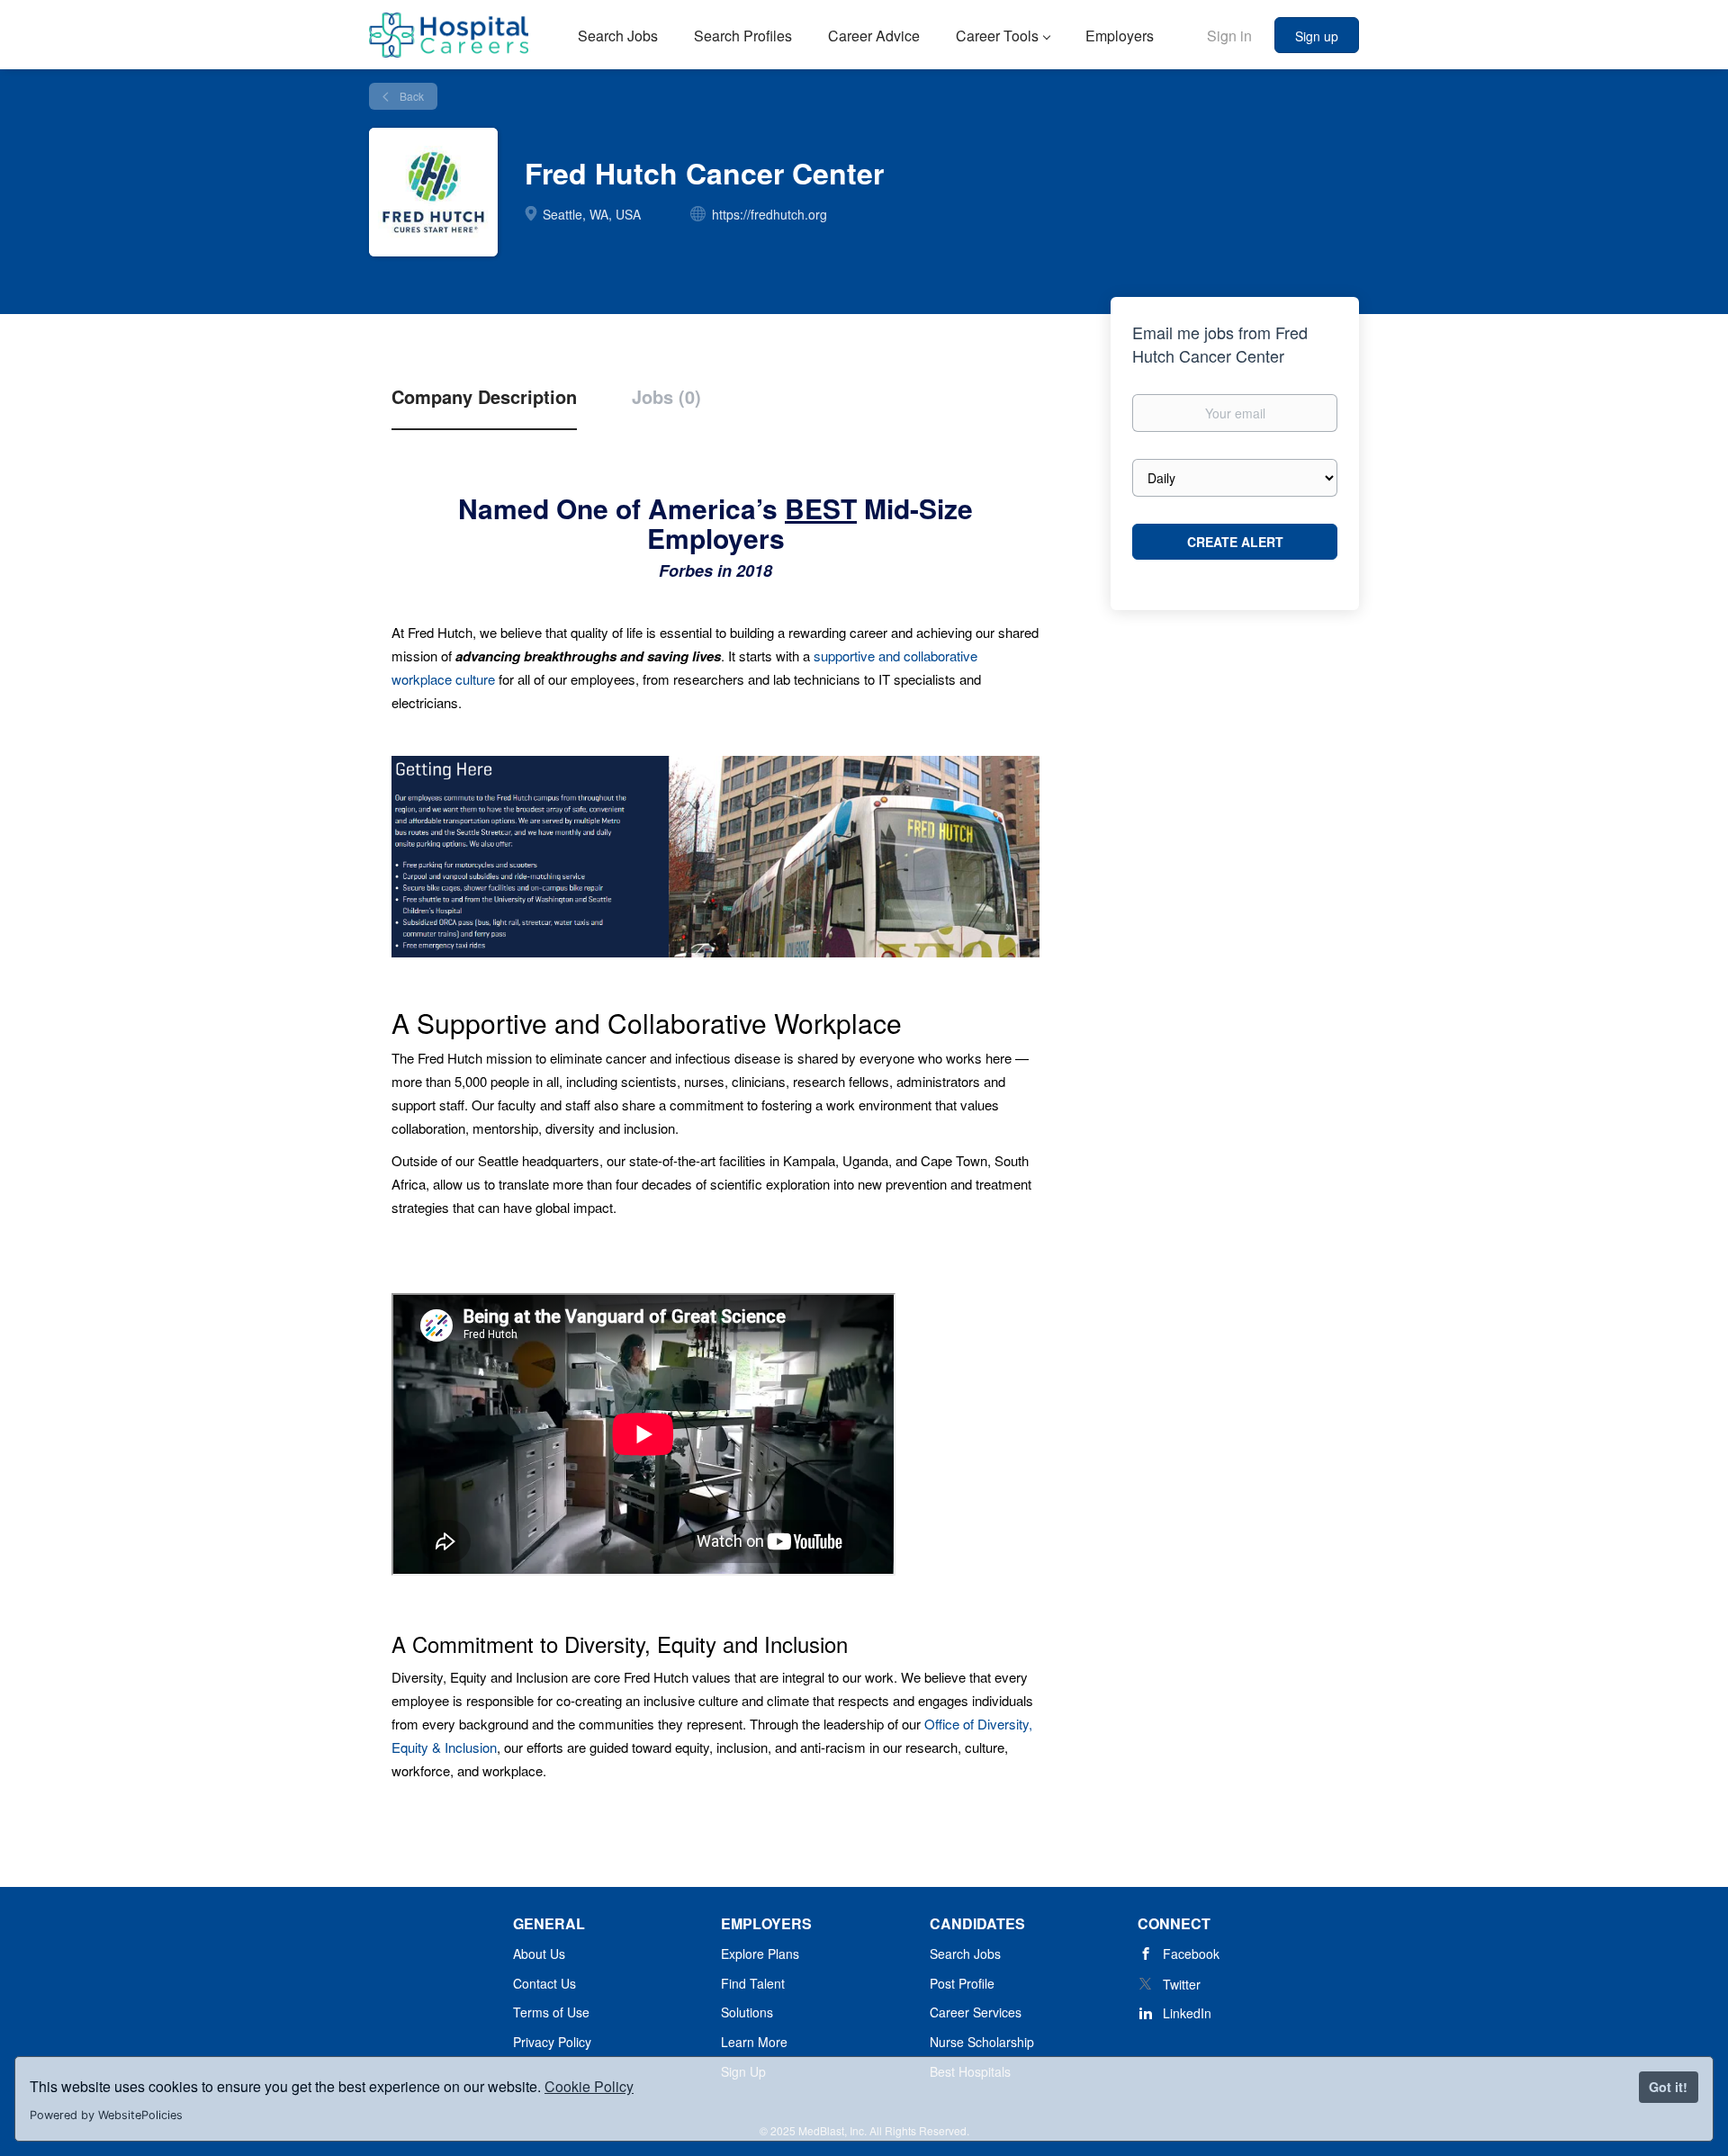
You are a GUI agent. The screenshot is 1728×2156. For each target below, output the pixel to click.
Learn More (754, 2042)
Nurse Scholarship (982, 2042)
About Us (539, 1954)
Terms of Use (551, 2012)
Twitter (1182, 1984)
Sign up (1317, 36)
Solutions (747, 2012)
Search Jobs (965, 1954)
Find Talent (753, 1983)
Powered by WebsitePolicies (106, 2115)
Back (410, 96)
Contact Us (544, 1983)
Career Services (976, 2012)
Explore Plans (760, 1954)
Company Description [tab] (484, 397)
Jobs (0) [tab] (666, 397)
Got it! (1668, 2087)
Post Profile (962, 1983)
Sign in (1229, 36)
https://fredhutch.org (769, 214)
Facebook (1191, 1954)
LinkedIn (1187, 2013)
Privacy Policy (552, 2042)
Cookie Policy (589, 2086)
